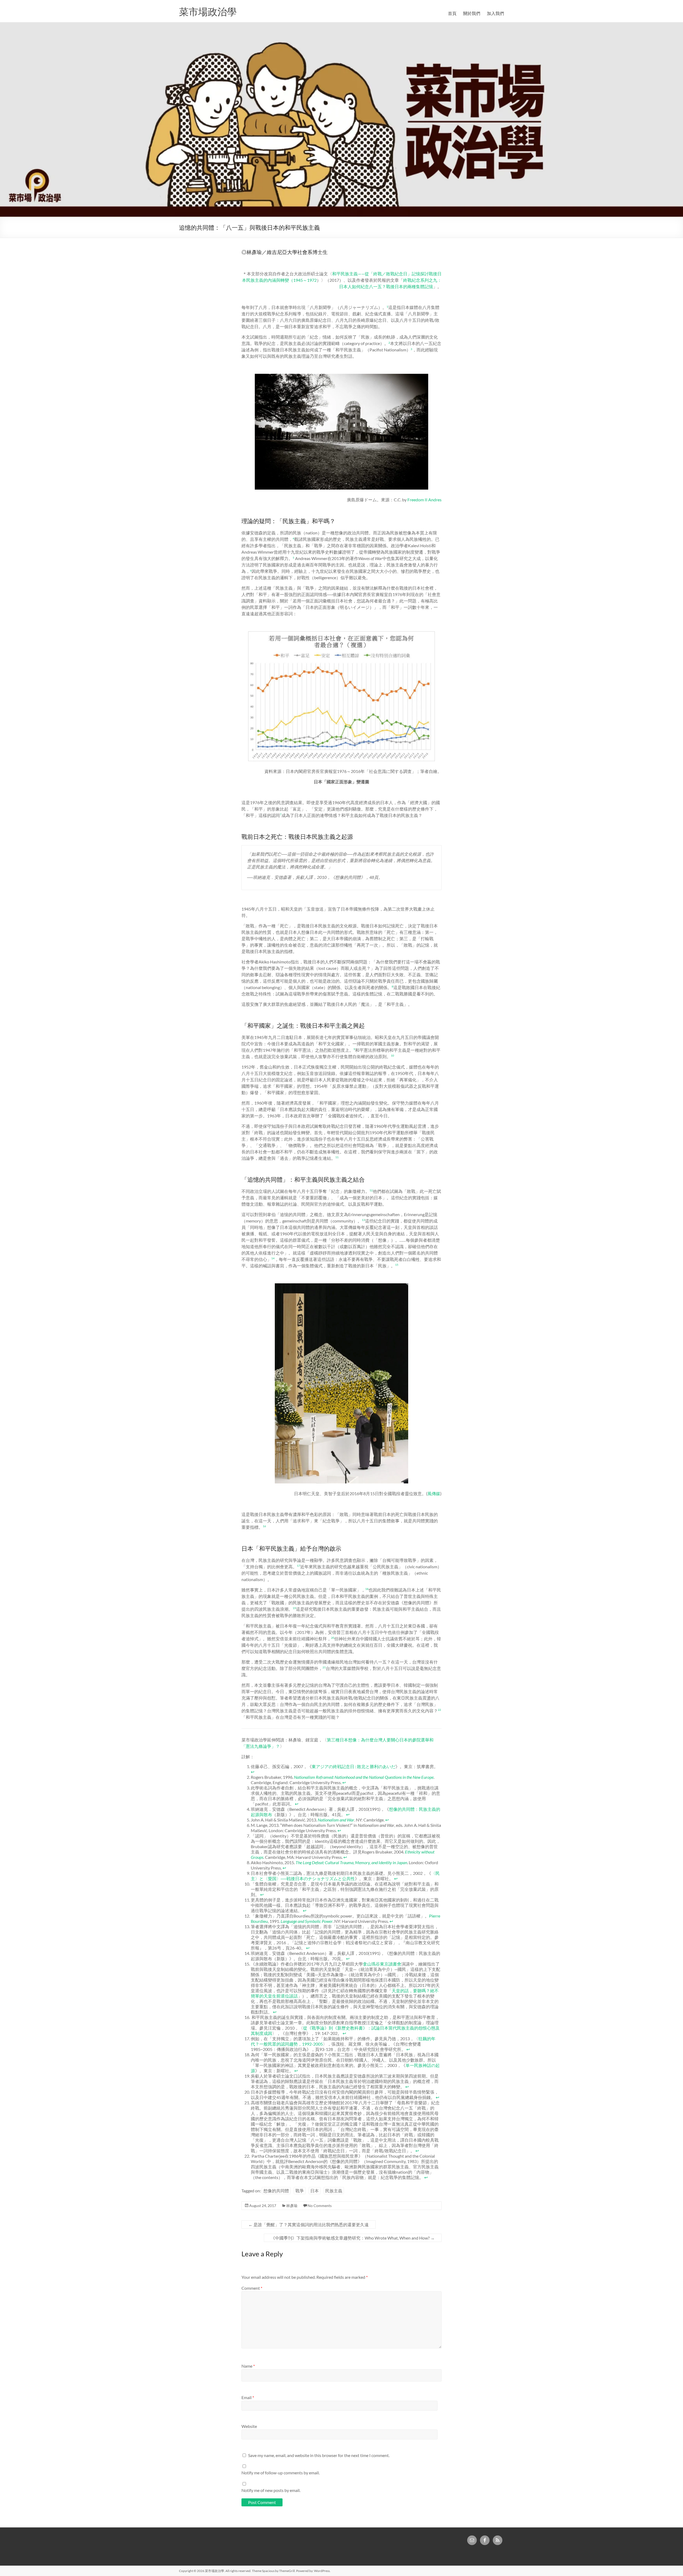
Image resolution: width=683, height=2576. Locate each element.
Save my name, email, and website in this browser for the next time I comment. (319, 2455)
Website (249, 2426)
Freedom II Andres (424, 500)
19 (294, 1608)
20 (333, 1638)
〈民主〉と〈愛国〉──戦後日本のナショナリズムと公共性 (345, 1876)
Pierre (435, 1916)
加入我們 (495, 13)
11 (337, 1157)
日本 (315, 2191)
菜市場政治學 (208, 11)
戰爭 (300, 2191)
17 (299, 1566)
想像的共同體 (276, 2191)
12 (371, 1190)
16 (264, 1526)
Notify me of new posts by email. (271, 2490)
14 (273, 1258)
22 (439, 1710)
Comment (252, 2288)
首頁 (452, 13)
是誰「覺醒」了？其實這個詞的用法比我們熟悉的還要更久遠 (309, 2224)
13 (363, 1220)
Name (248, 2366)
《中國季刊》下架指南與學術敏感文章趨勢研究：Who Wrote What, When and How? (353, 2238)
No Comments (320, 2206)
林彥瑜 (292, 2206)
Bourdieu (259, 1921)
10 (392, 1055)
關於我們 (472, 13)
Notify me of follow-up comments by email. (281, 2473)
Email (248, 2397)
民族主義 (334, 2191)
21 (324, 1667)
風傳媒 (434, 1493)
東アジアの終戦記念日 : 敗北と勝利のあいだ (354, 1766)
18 (367, 1589)
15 (397, 1265)
